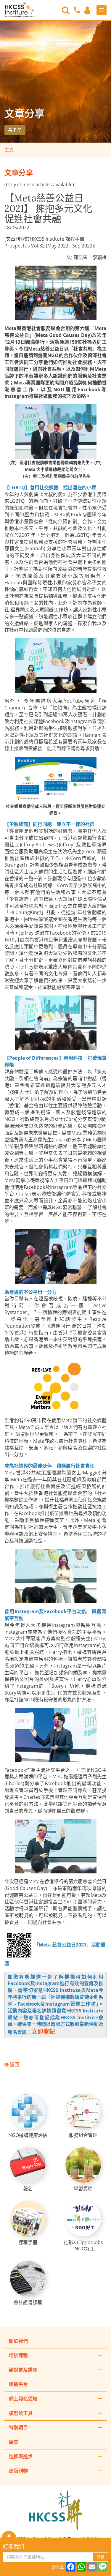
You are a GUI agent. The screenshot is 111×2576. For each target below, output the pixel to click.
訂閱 (100, 2557)
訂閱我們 (14, 2546)
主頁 (9, 150)
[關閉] (9, 2535)
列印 (17, 130)
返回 (14, 2064)
